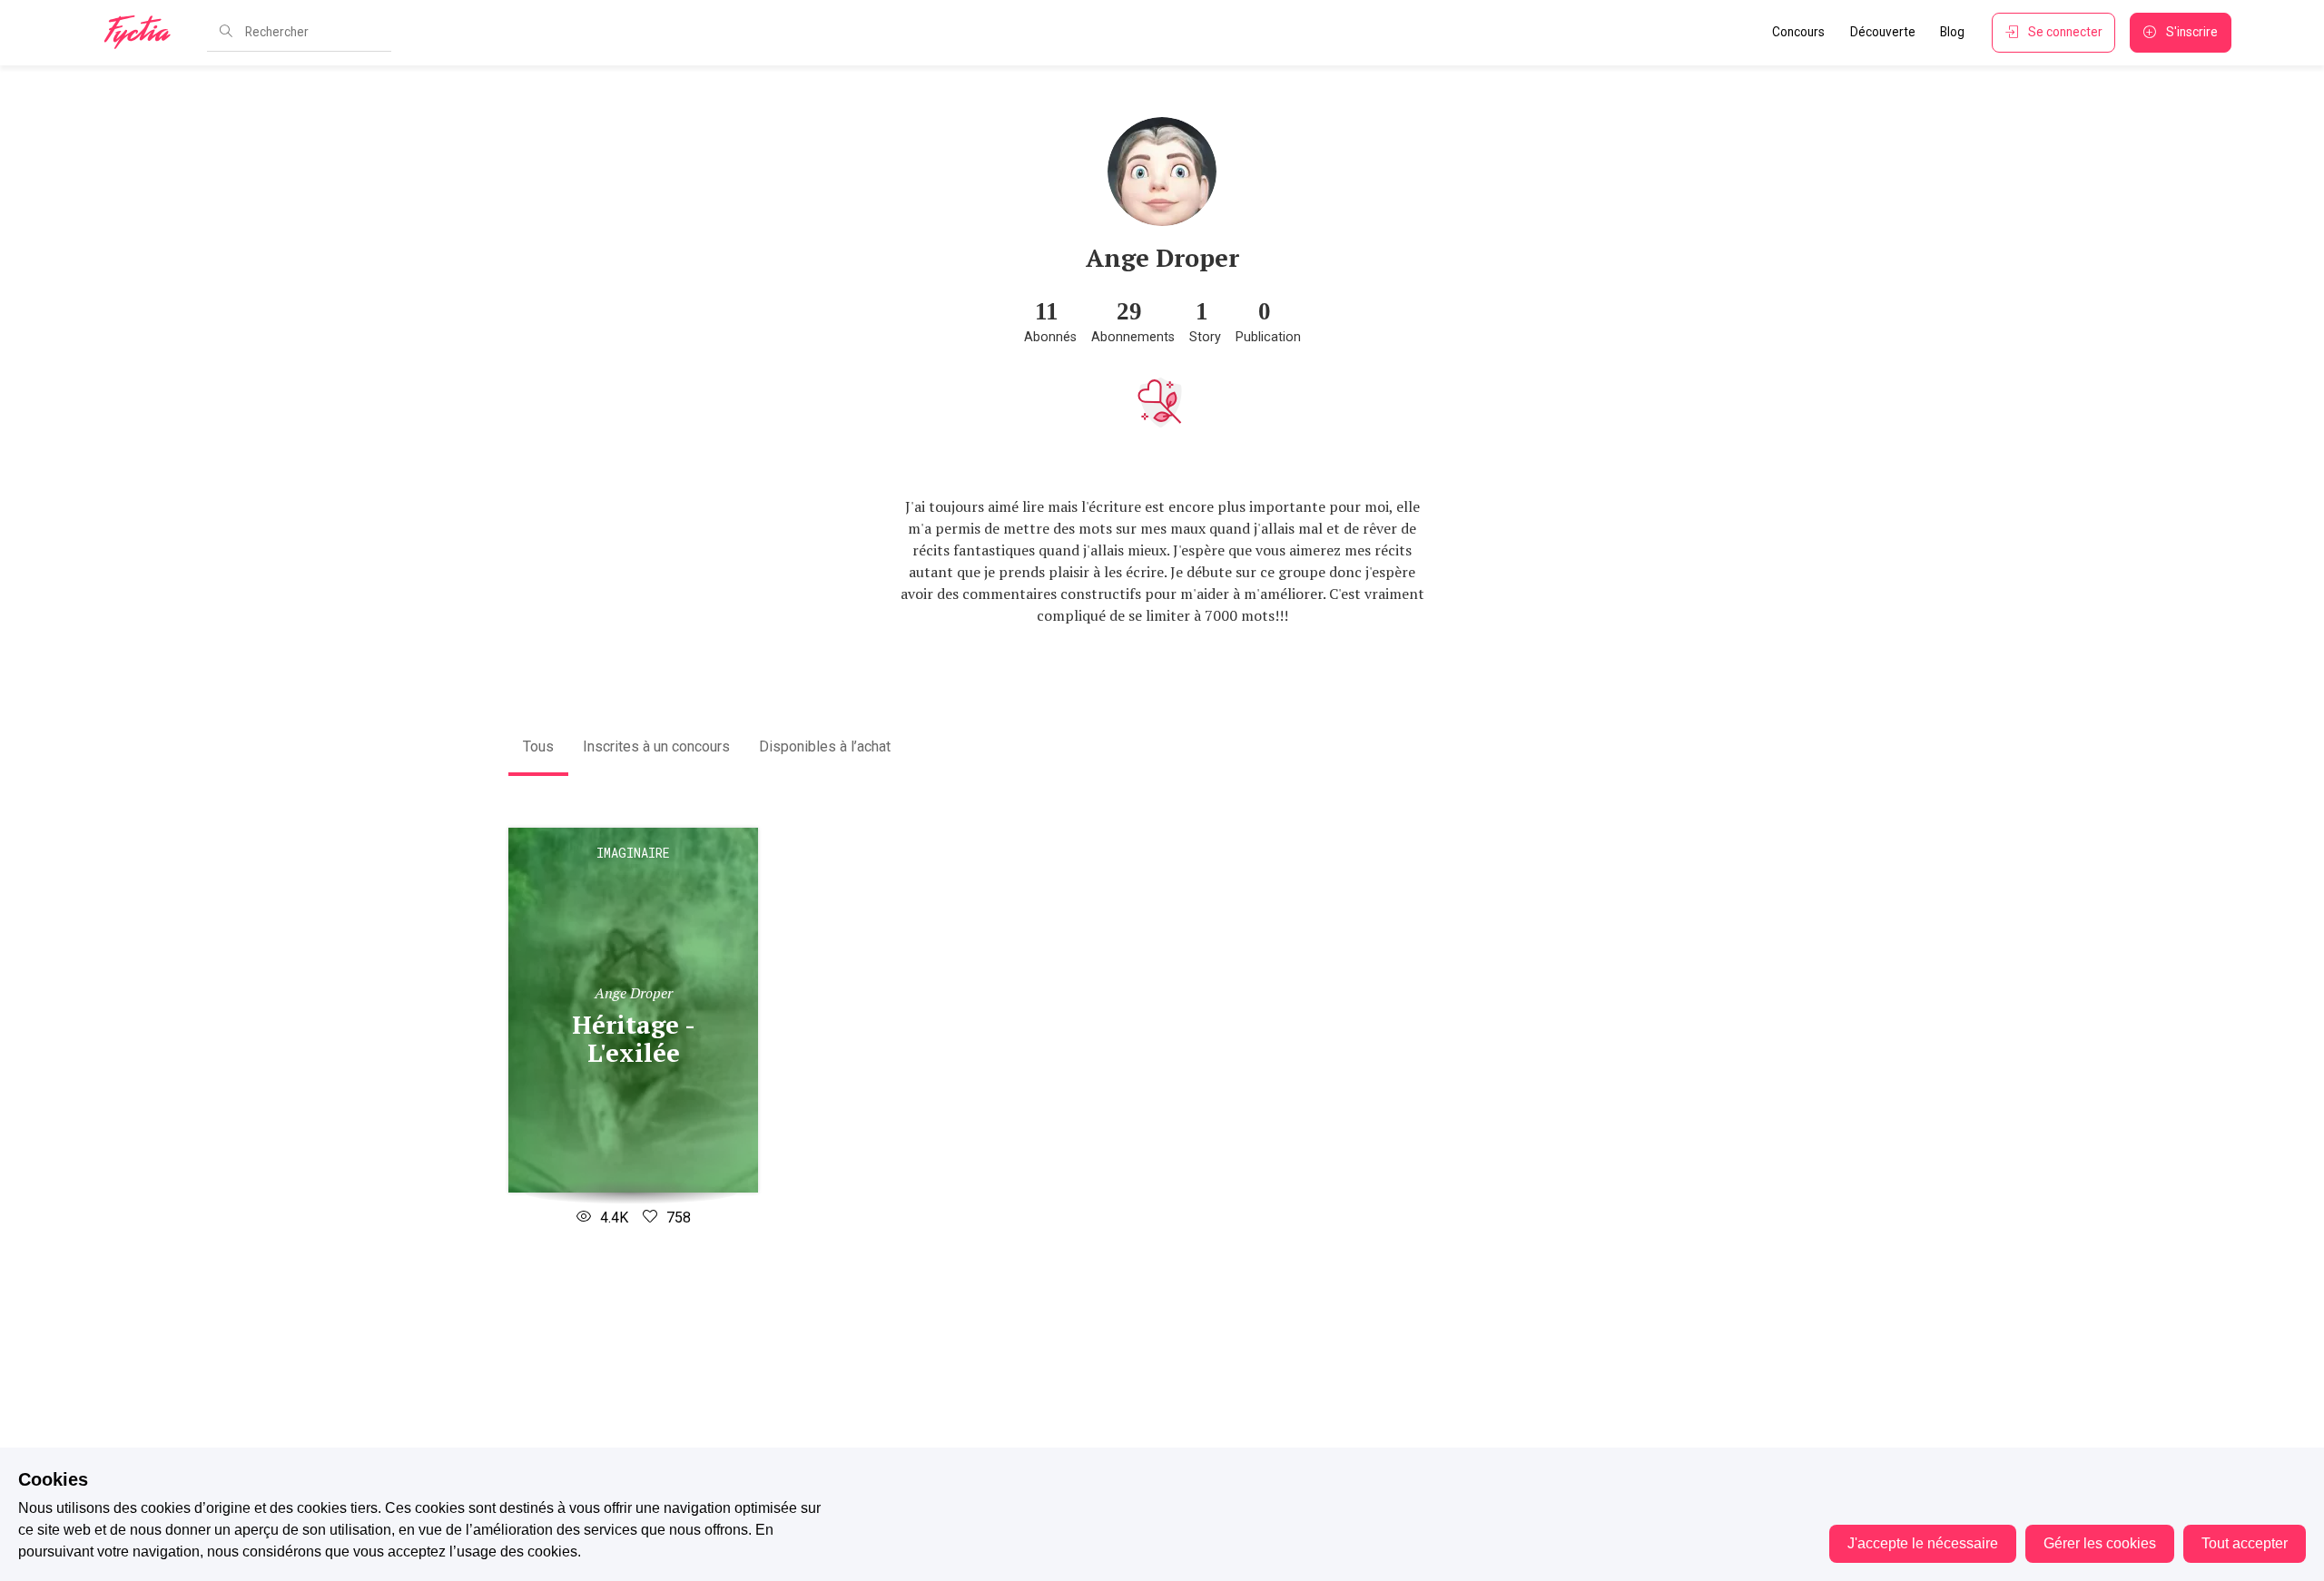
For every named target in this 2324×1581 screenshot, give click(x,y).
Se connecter (2065, 32)
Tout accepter (2245, 1543)
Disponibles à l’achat (825, 746)
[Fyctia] (143, 33)
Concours (1798, 32)
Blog (1952, 32)
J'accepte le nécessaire (1923, 1543)
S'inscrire (2192, 32)
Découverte (1883, 32)
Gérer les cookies (2100, 1543)
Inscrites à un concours (656, 746)
